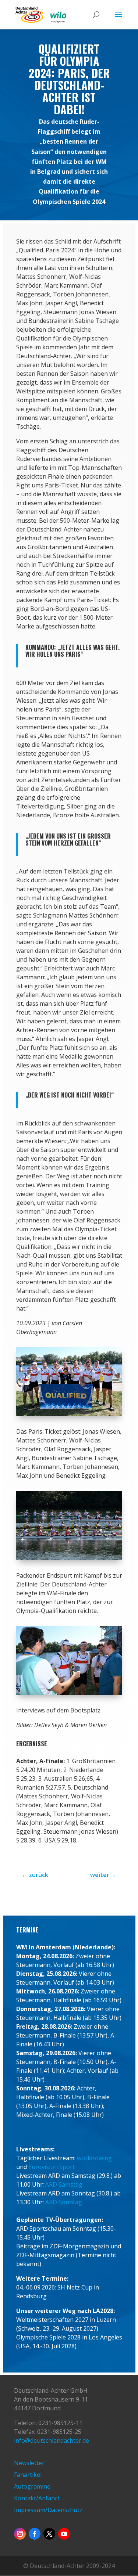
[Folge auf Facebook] (35, 2534)
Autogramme (32, 2486)
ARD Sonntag (64, 2202)
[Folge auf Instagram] (20, 2534)
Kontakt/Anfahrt (37, 2498)
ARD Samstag (64, 2184)
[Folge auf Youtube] (64, 2534)
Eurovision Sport (52, 2167)
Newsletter (29, 2463)
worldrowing (94, 2158)
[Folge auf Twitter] (49, 2534)
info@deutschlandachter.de (52, 2440)
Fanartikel (28, 2475)
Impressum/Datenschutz (48, 2510)
